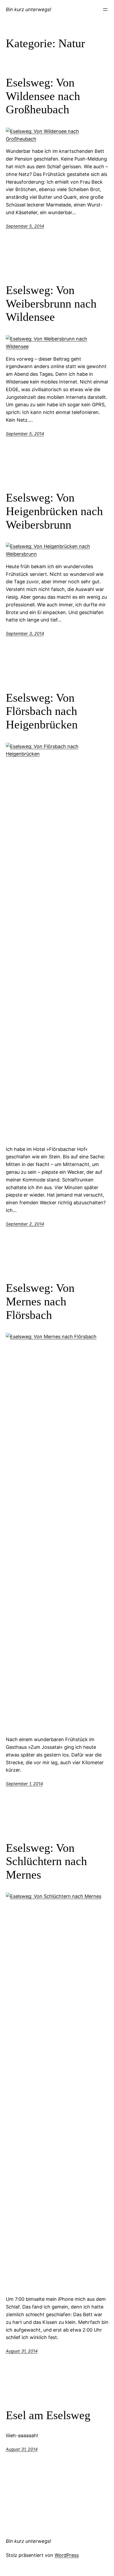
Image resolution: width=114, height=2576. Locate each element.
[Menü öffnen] (105, 10)
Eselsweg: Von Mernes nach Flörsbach (40, 1301)
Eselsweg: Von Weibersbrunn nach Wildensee (51, 304)
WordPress (67, 2555)
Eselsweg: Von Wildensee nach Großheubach (43, 96)
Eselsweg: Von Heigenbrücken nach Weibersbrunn (54, 511)
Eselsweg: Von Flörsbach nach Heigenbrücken (42, 711)
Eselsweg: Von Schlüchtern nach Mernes (46, 1861)
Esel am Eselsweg (48, 2415)
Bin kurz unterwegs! (28, 9)
